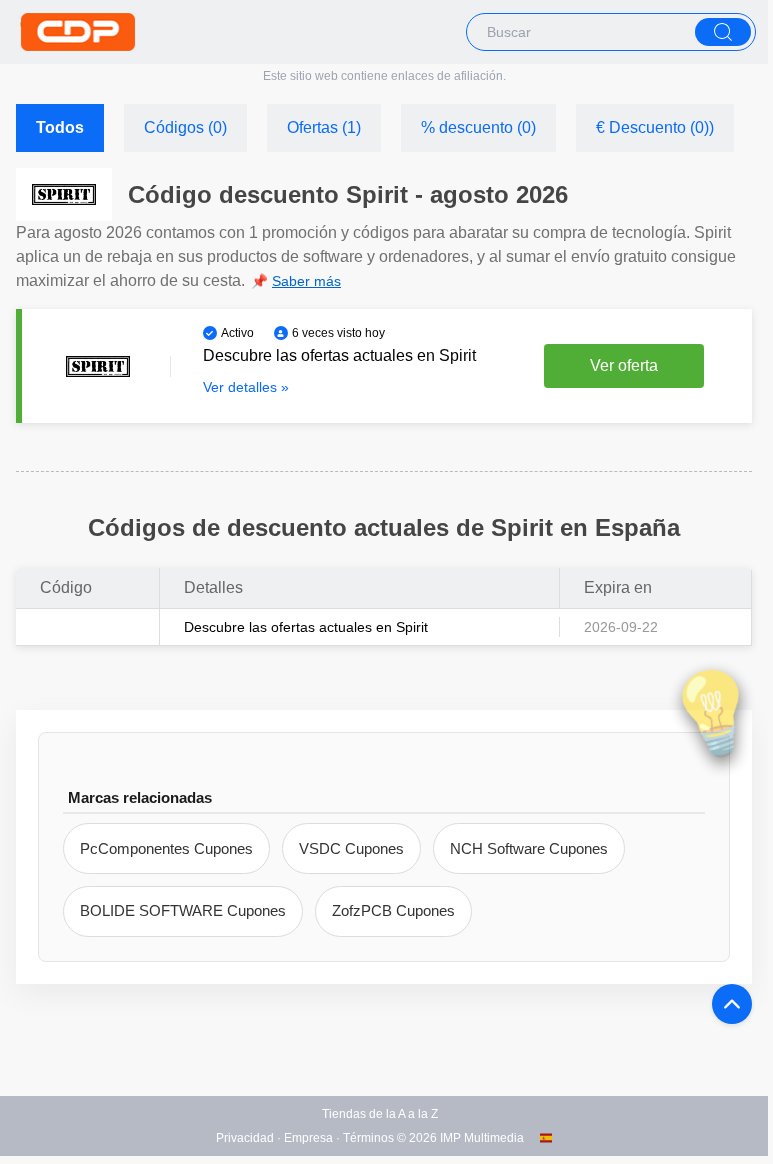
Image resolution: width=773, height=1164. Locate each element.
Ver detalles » (246, 387)
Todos (60, 127)
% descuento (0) (478, 127)
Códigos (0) (185, 127)
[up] (732, 1004)
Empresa (308, 1138)
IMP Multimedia (482, 1138)
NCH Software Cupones (529, 848)
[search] (723, 32)
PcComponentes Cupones (166, 848)
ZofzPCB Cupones (393, 910)
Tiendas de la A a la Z (380, 1114)
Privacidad (245, 1138)
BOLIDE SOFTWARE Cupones (183, 910)
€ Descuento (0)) (655, 127)
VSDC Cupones (351, 848)
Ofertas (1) (324, 127)
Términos (368, 1138)
